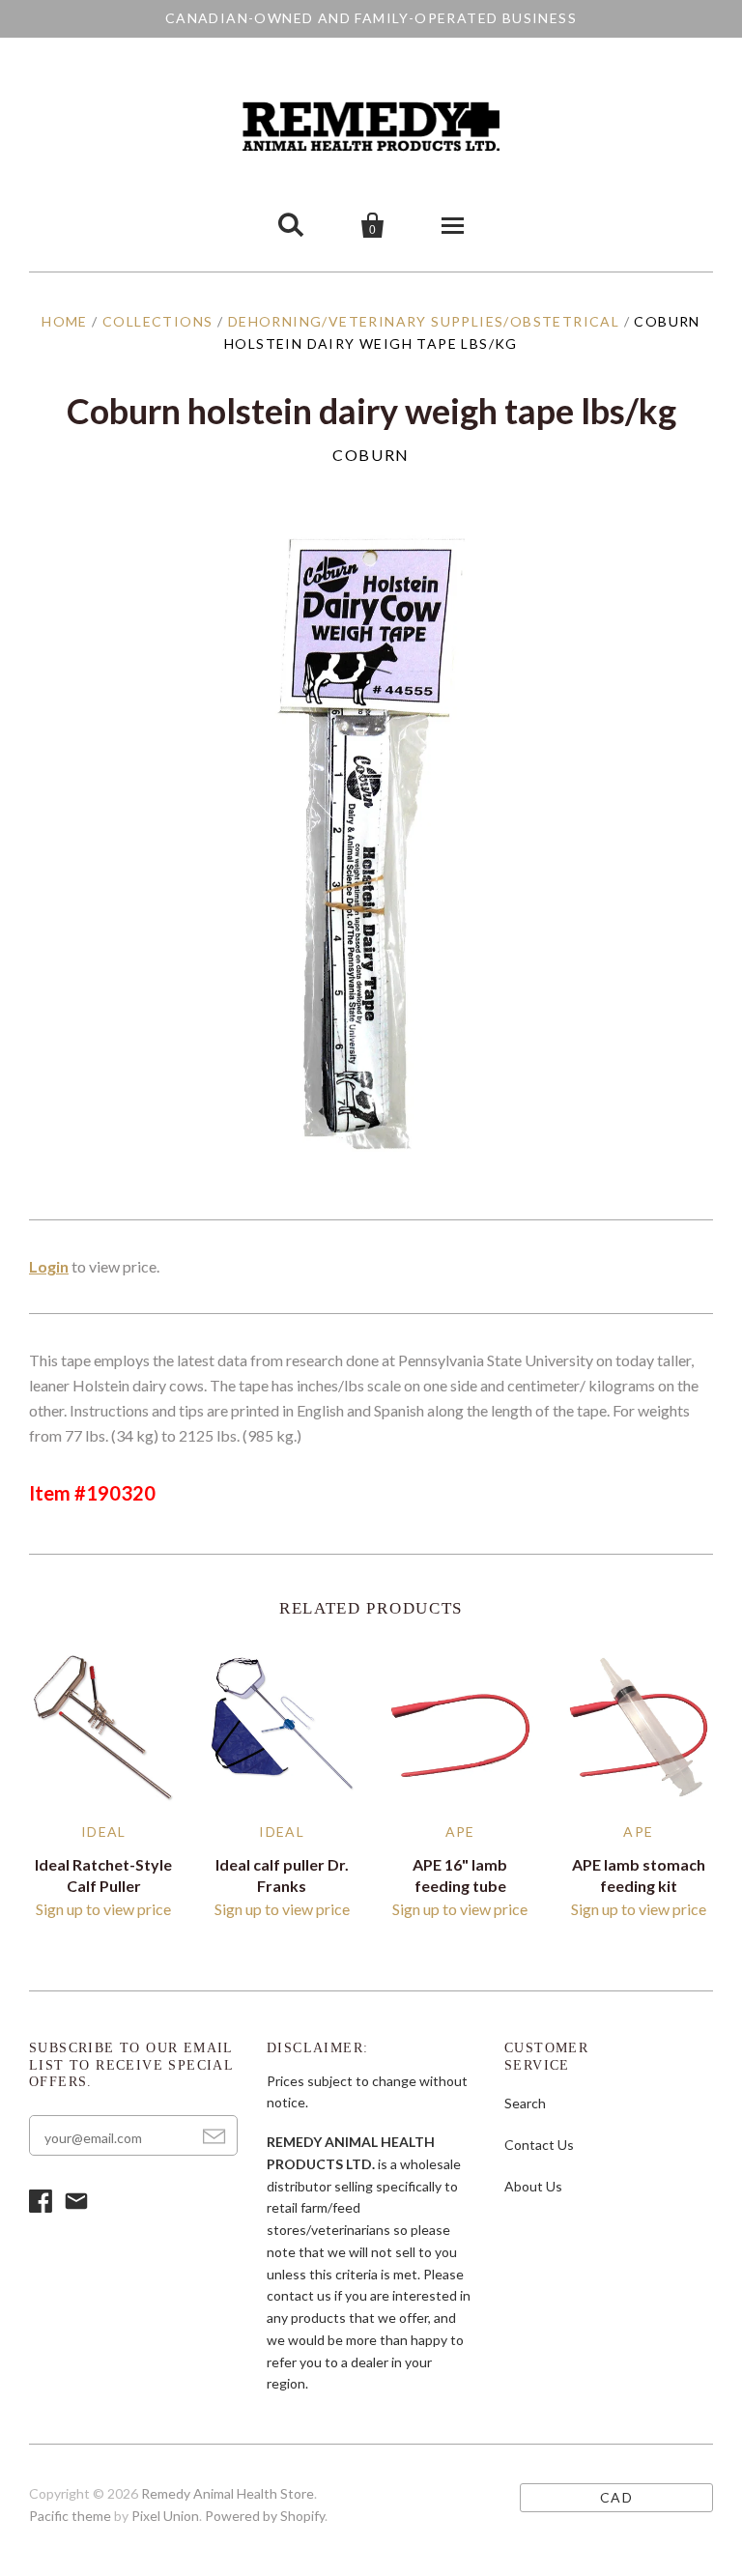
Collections (157, 321)
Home (65, 321)
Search (525, 2103)
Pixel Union (165, 2516)
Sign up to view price (103, 1909)
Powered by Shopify (265, 2516)
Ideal (104, 1832)
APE (460, 1832)
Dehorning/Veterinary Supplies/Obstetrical (424, 321)
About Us (533, 2186)
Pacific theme (70, 2516)
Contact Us (539, 2145)
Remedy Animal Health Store (228, 2493)
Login (49, 1266)
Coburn (371, 455)
